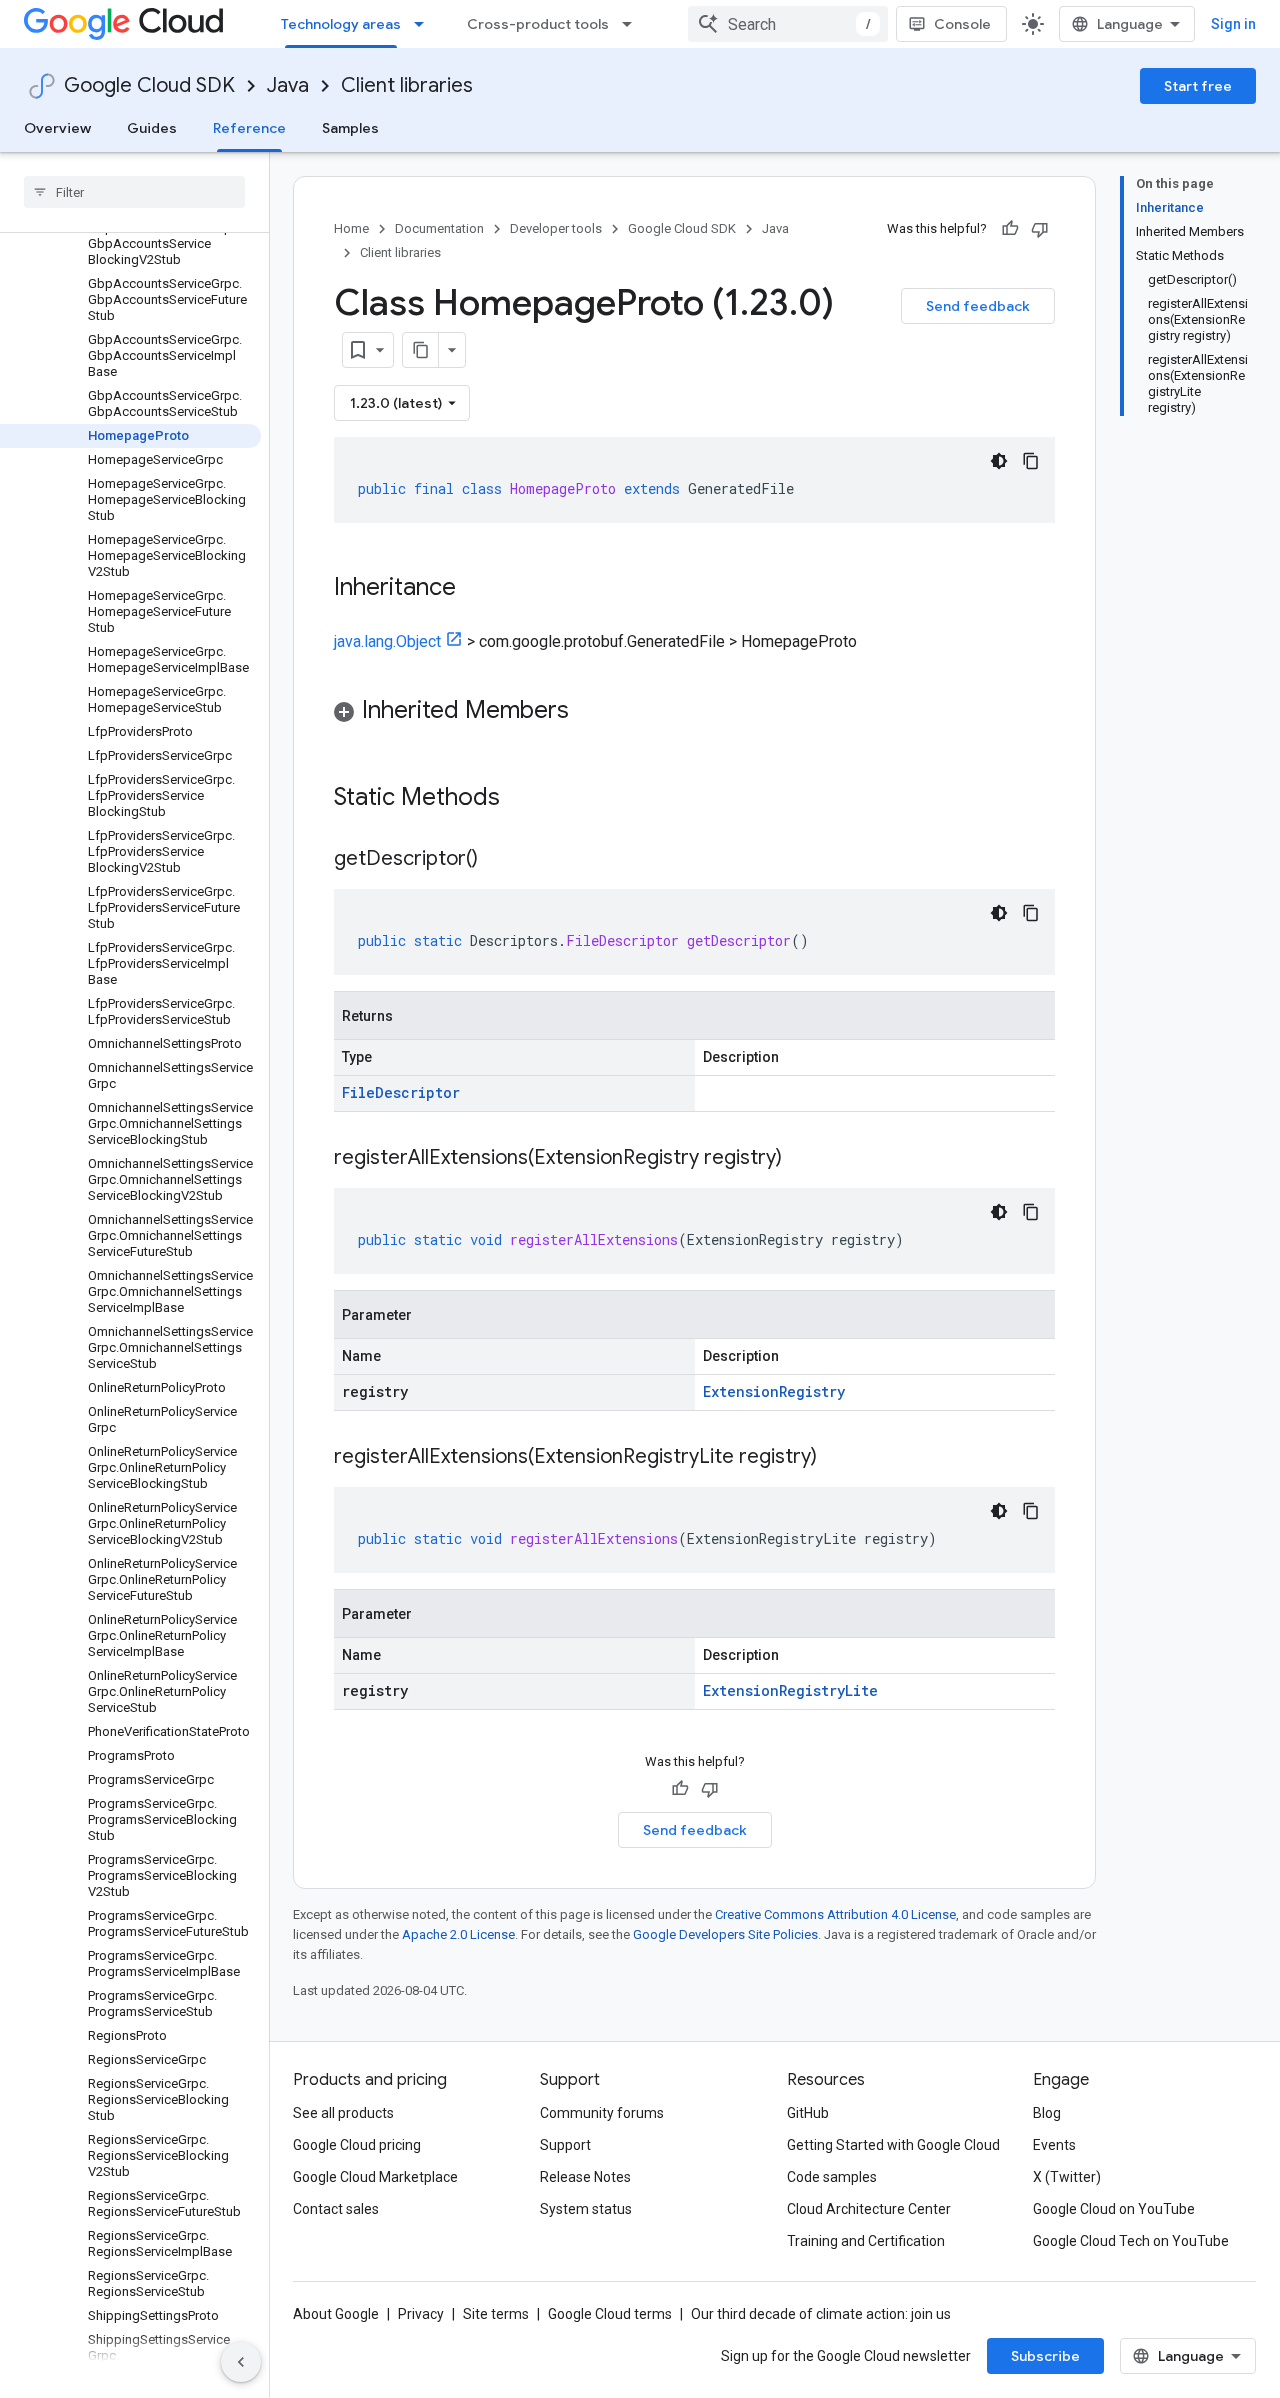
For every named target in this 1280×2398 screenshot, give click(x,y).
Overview (57, 128)
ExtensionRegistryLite (790, 1690)
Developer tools (556, 228)
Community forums (602, 2113)
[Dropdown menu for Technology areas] (425, 24)
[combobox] (788, 24)
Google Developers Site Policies (725, 1934)
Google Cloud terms (610, 2314)
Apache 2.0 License (458, 1934)
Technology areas (341, 24)
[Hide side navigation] (241, 2362)
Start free (1198, 86)
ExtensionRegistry (774, 1391)
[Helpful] (1010, 229)
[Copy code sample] (1031, 461)
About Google (336, 2314)
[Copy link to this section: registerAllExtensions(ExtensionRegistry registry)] (802, 1159)
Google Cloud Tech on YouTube (1131, 2241)
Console (962, 24)
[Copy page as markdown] (421, 350)
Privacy (421, 2314)
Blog (1047, 2113)
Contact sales (336, 2209)
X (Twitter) (1067, 2177)
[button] (694, 713)
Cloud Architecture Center (869, 2209)
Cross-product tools (538, 24)
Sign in (1233, 24)
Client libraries (407, 85)
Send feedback (978, 306)
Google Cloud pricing (357, 2145)
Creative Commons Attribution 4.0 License (835, 1914)
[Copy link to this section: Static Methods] (526, 799)
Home (351, 228)
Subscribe (1045, 2356)
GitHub (808, 2113)
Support (565, 2145)
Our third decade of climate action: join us (821, 2314)
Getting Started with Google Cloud (893, 2145)
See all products (343, 2113)
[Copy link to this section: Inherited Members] (589, 712)
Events (1054, 2145)
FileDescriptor (401, 1092)
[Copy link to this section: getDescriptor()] (498, 860)
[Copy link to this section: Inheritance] (476, 589)
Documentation (439, 228)
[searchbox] (134, 192)
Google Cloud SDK (149, 85)
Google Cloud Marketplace (375, 2177)
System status (586, 2209)
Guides (152, 128)
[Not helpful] (1040, 229)
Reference (249, 128)
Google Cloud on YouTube (1114, 2209)
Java (288, 85)
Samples (350, 128)
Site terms (496, 2314)
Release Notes (585, 2177)
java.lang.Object (387, 641)
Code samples (832, 2177)
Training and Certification (866, 2241)
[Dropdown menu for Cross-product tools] (633, 24)
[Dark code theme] (999, 461)
